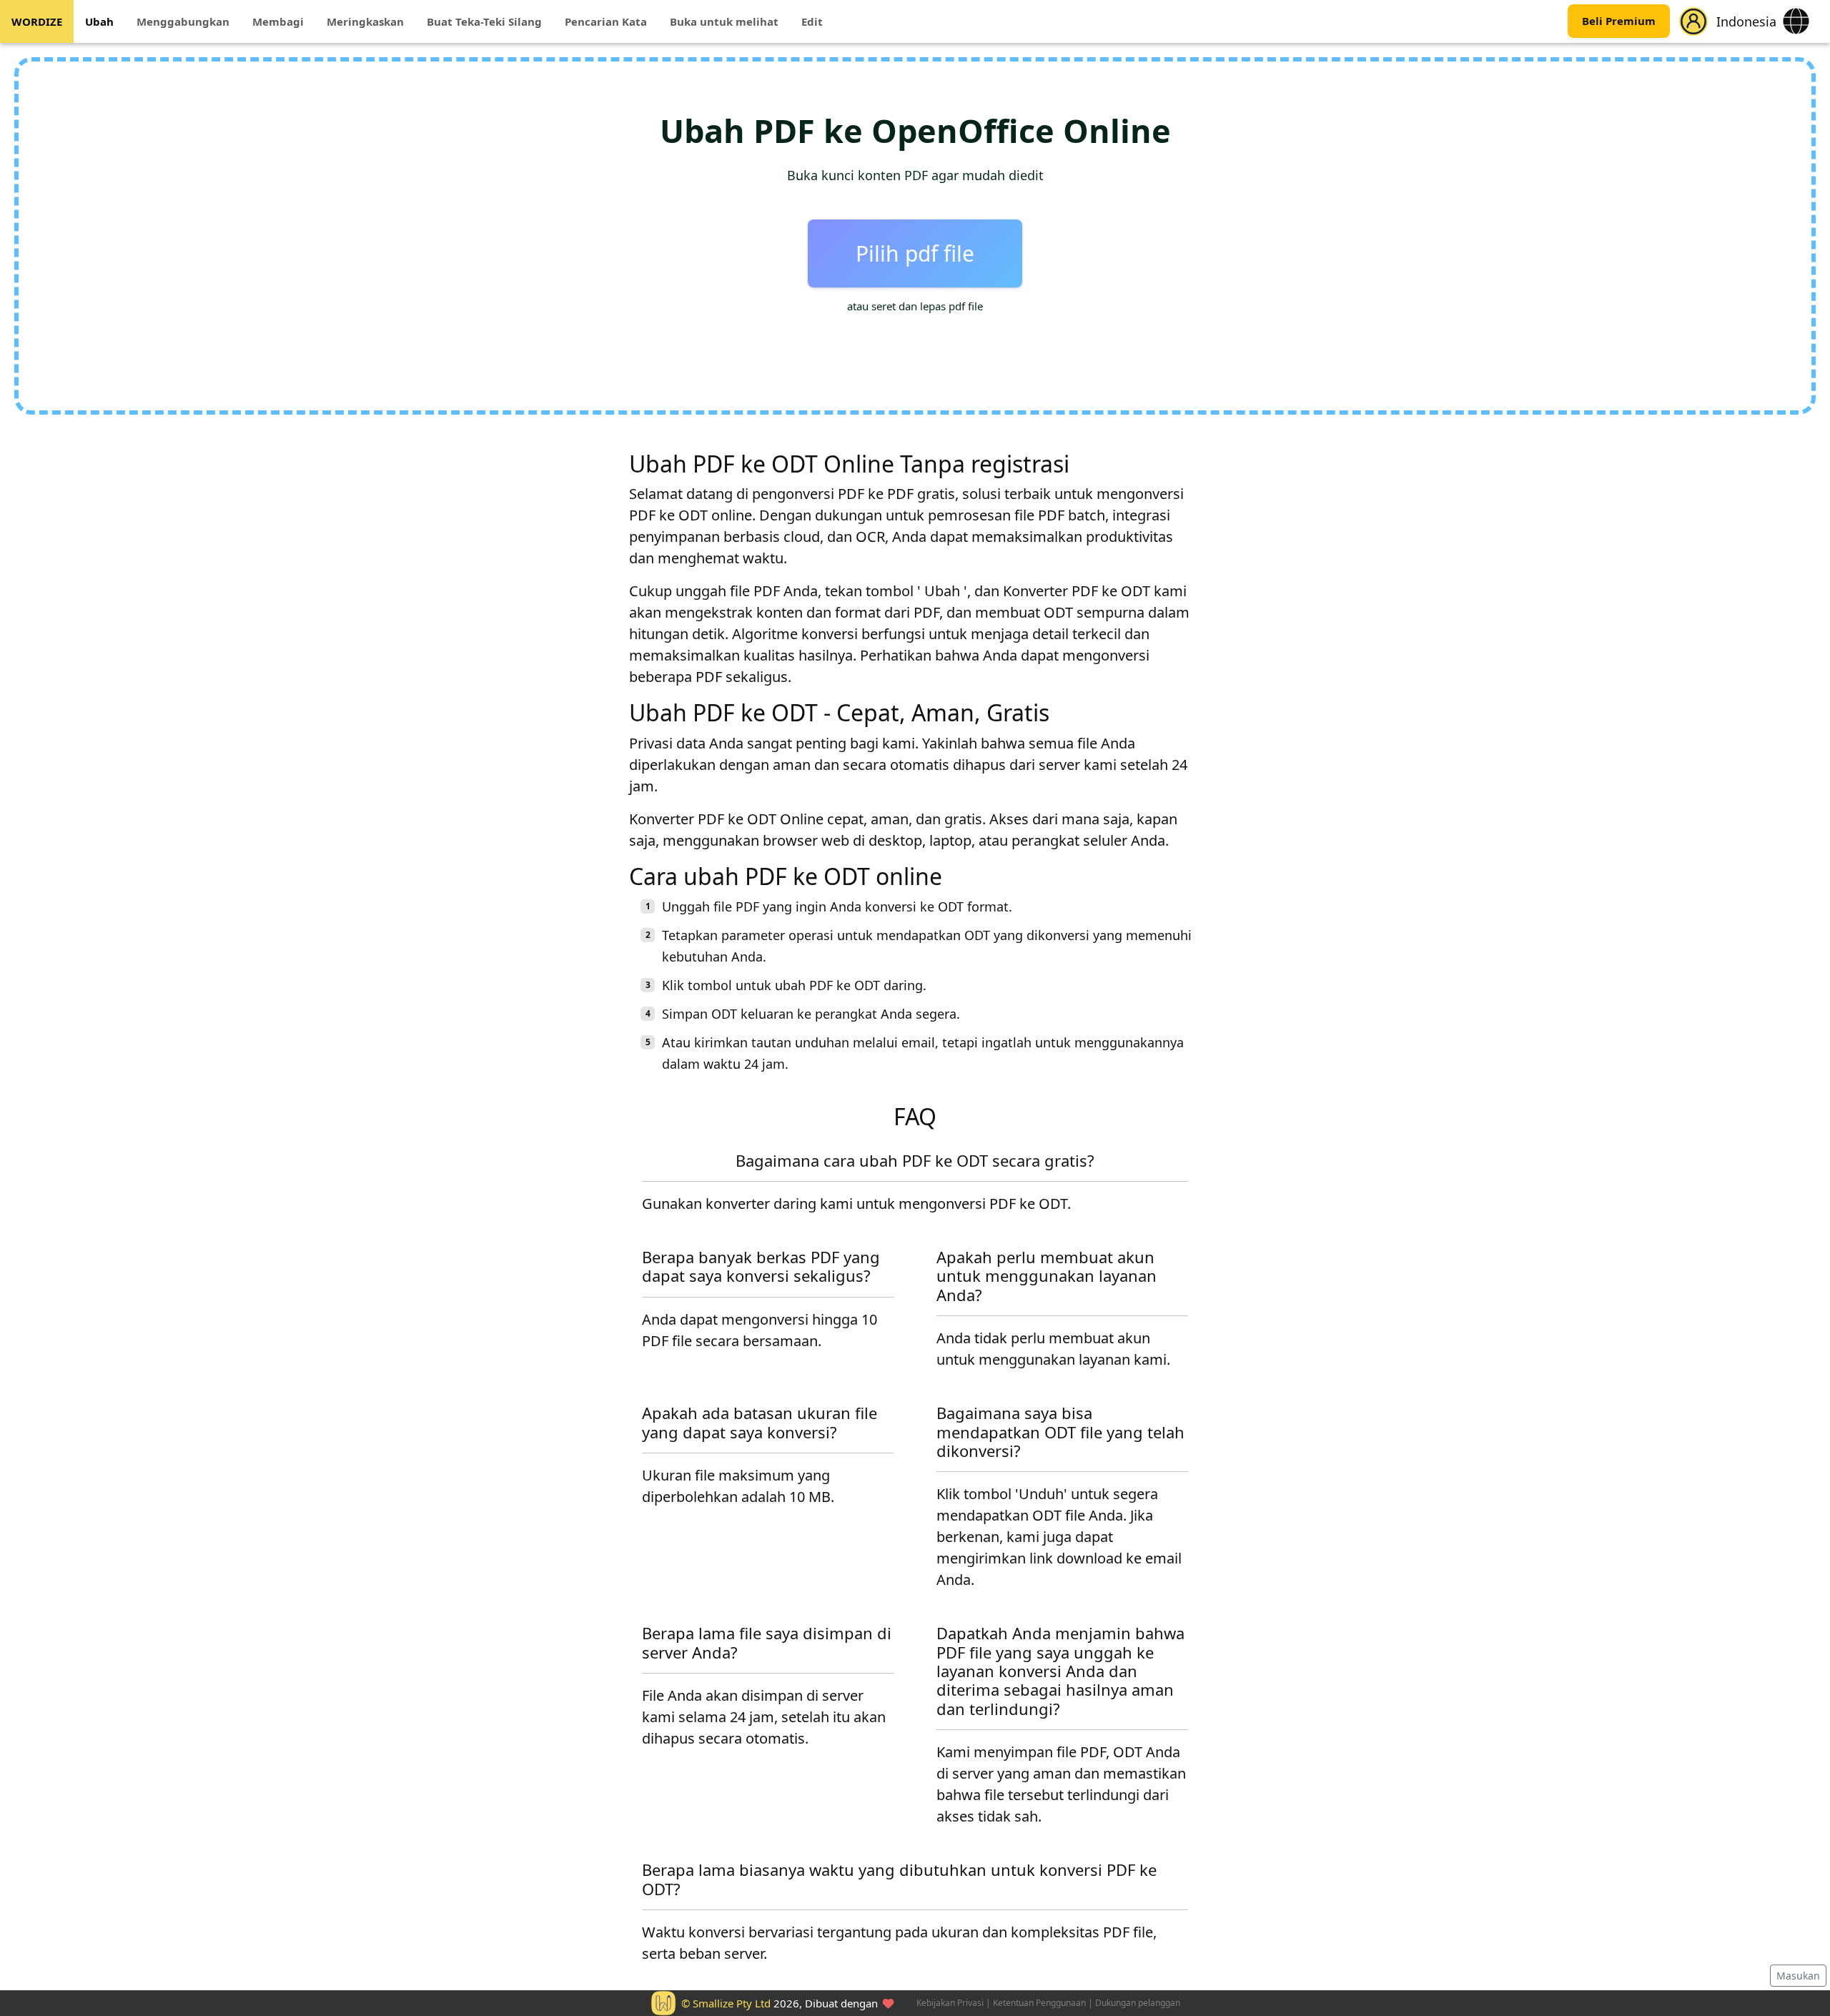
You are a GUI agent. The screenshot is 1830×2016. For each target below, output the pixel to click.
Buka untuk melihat (724, 21)
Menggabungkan (183, 21)
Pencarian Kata (606, 21)
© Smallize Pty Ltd (726, 2003)
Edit (812, 21)
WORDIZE (37, 21)
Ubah (99, 21)
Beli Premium (1619, 21)
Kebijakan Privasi (950, 2003)
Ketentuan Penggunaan (1039, 2003)
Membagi (278, 21)
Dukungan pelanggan (1138, 2003)
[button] (1693, 21)
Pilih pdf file (915, 253)
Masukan (1798, 1976)
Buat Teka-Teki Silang (484, 21)
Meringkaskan (365, 21)
